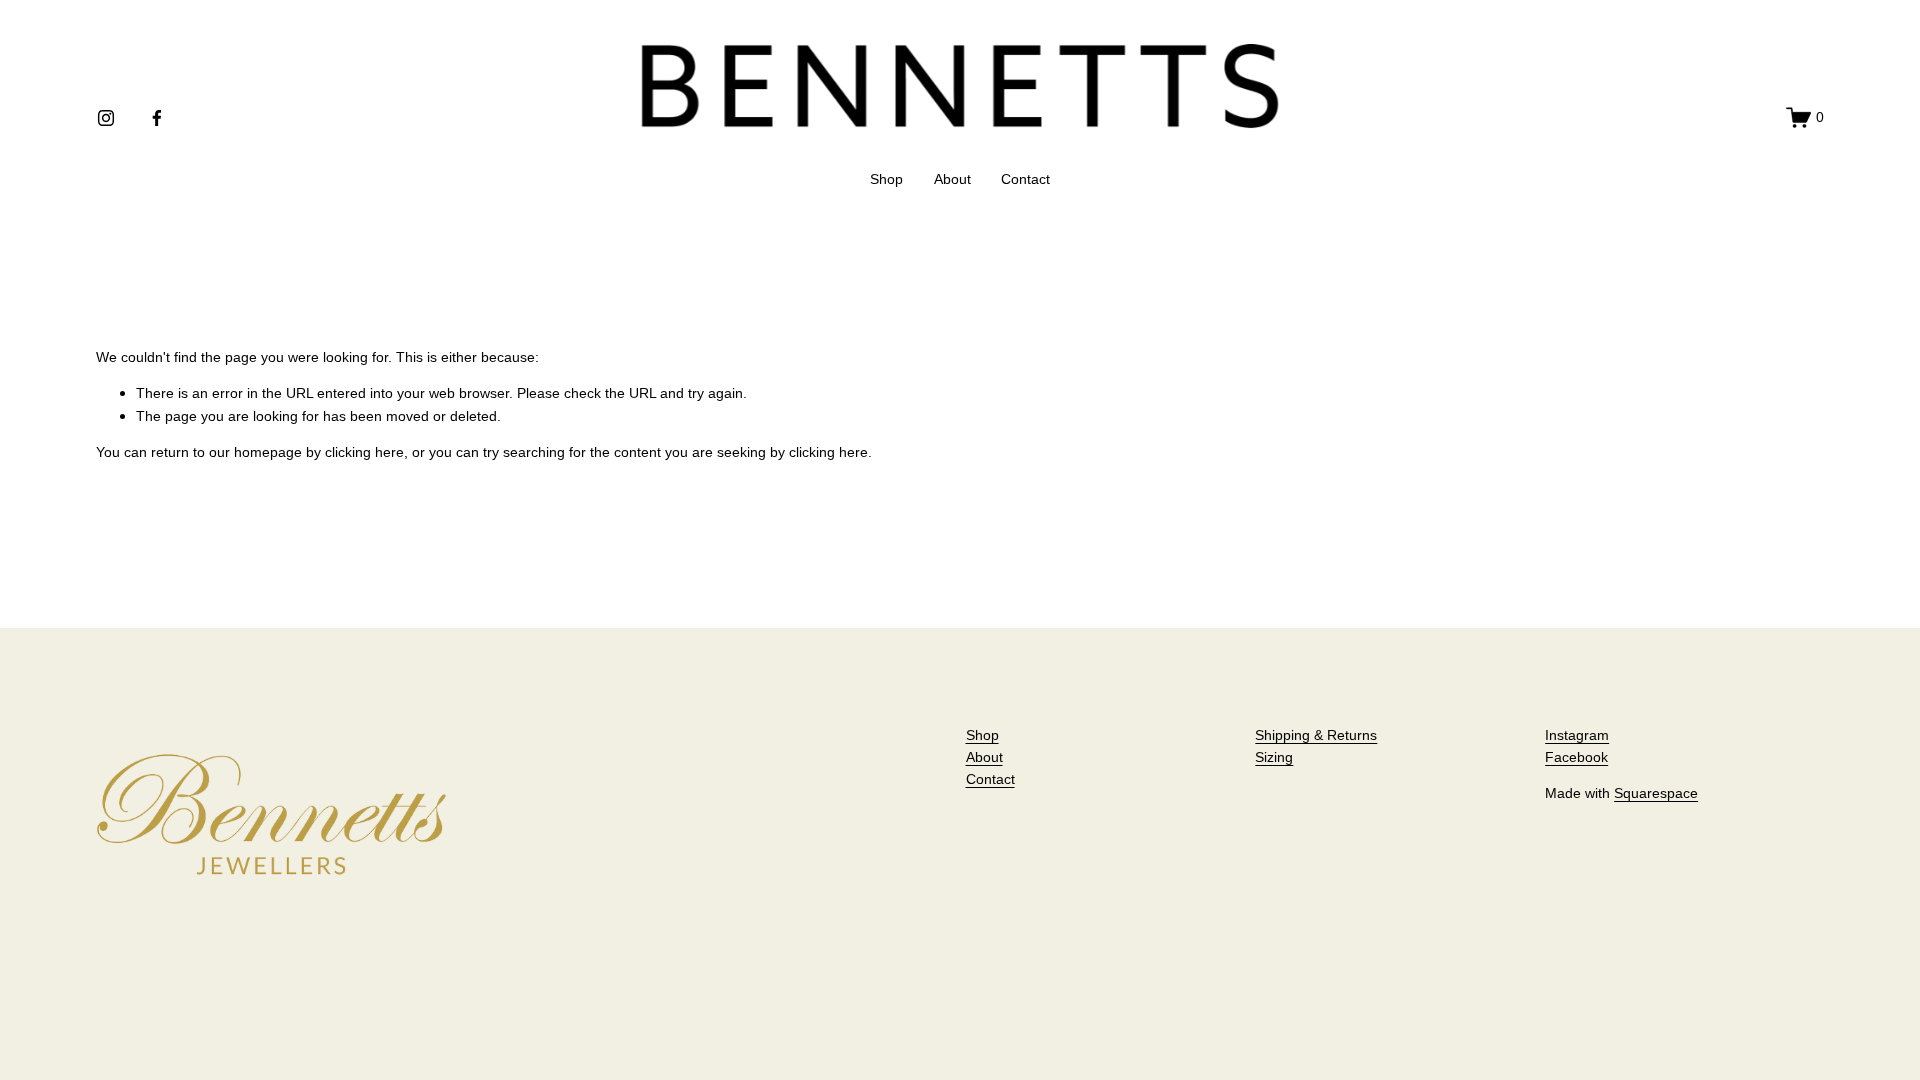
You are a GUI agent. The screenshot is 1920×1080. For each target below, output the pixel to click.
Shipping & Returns (1316, 735)
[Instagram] (106, 118)
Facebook (1576, 757)
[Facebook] (157, 118)
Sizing (1274, 757)
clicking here (364, 452)
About (952, 179)
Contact (1025, 179)
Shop (886, 179)
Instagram (1577, 735)
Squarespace (1656, 793)
